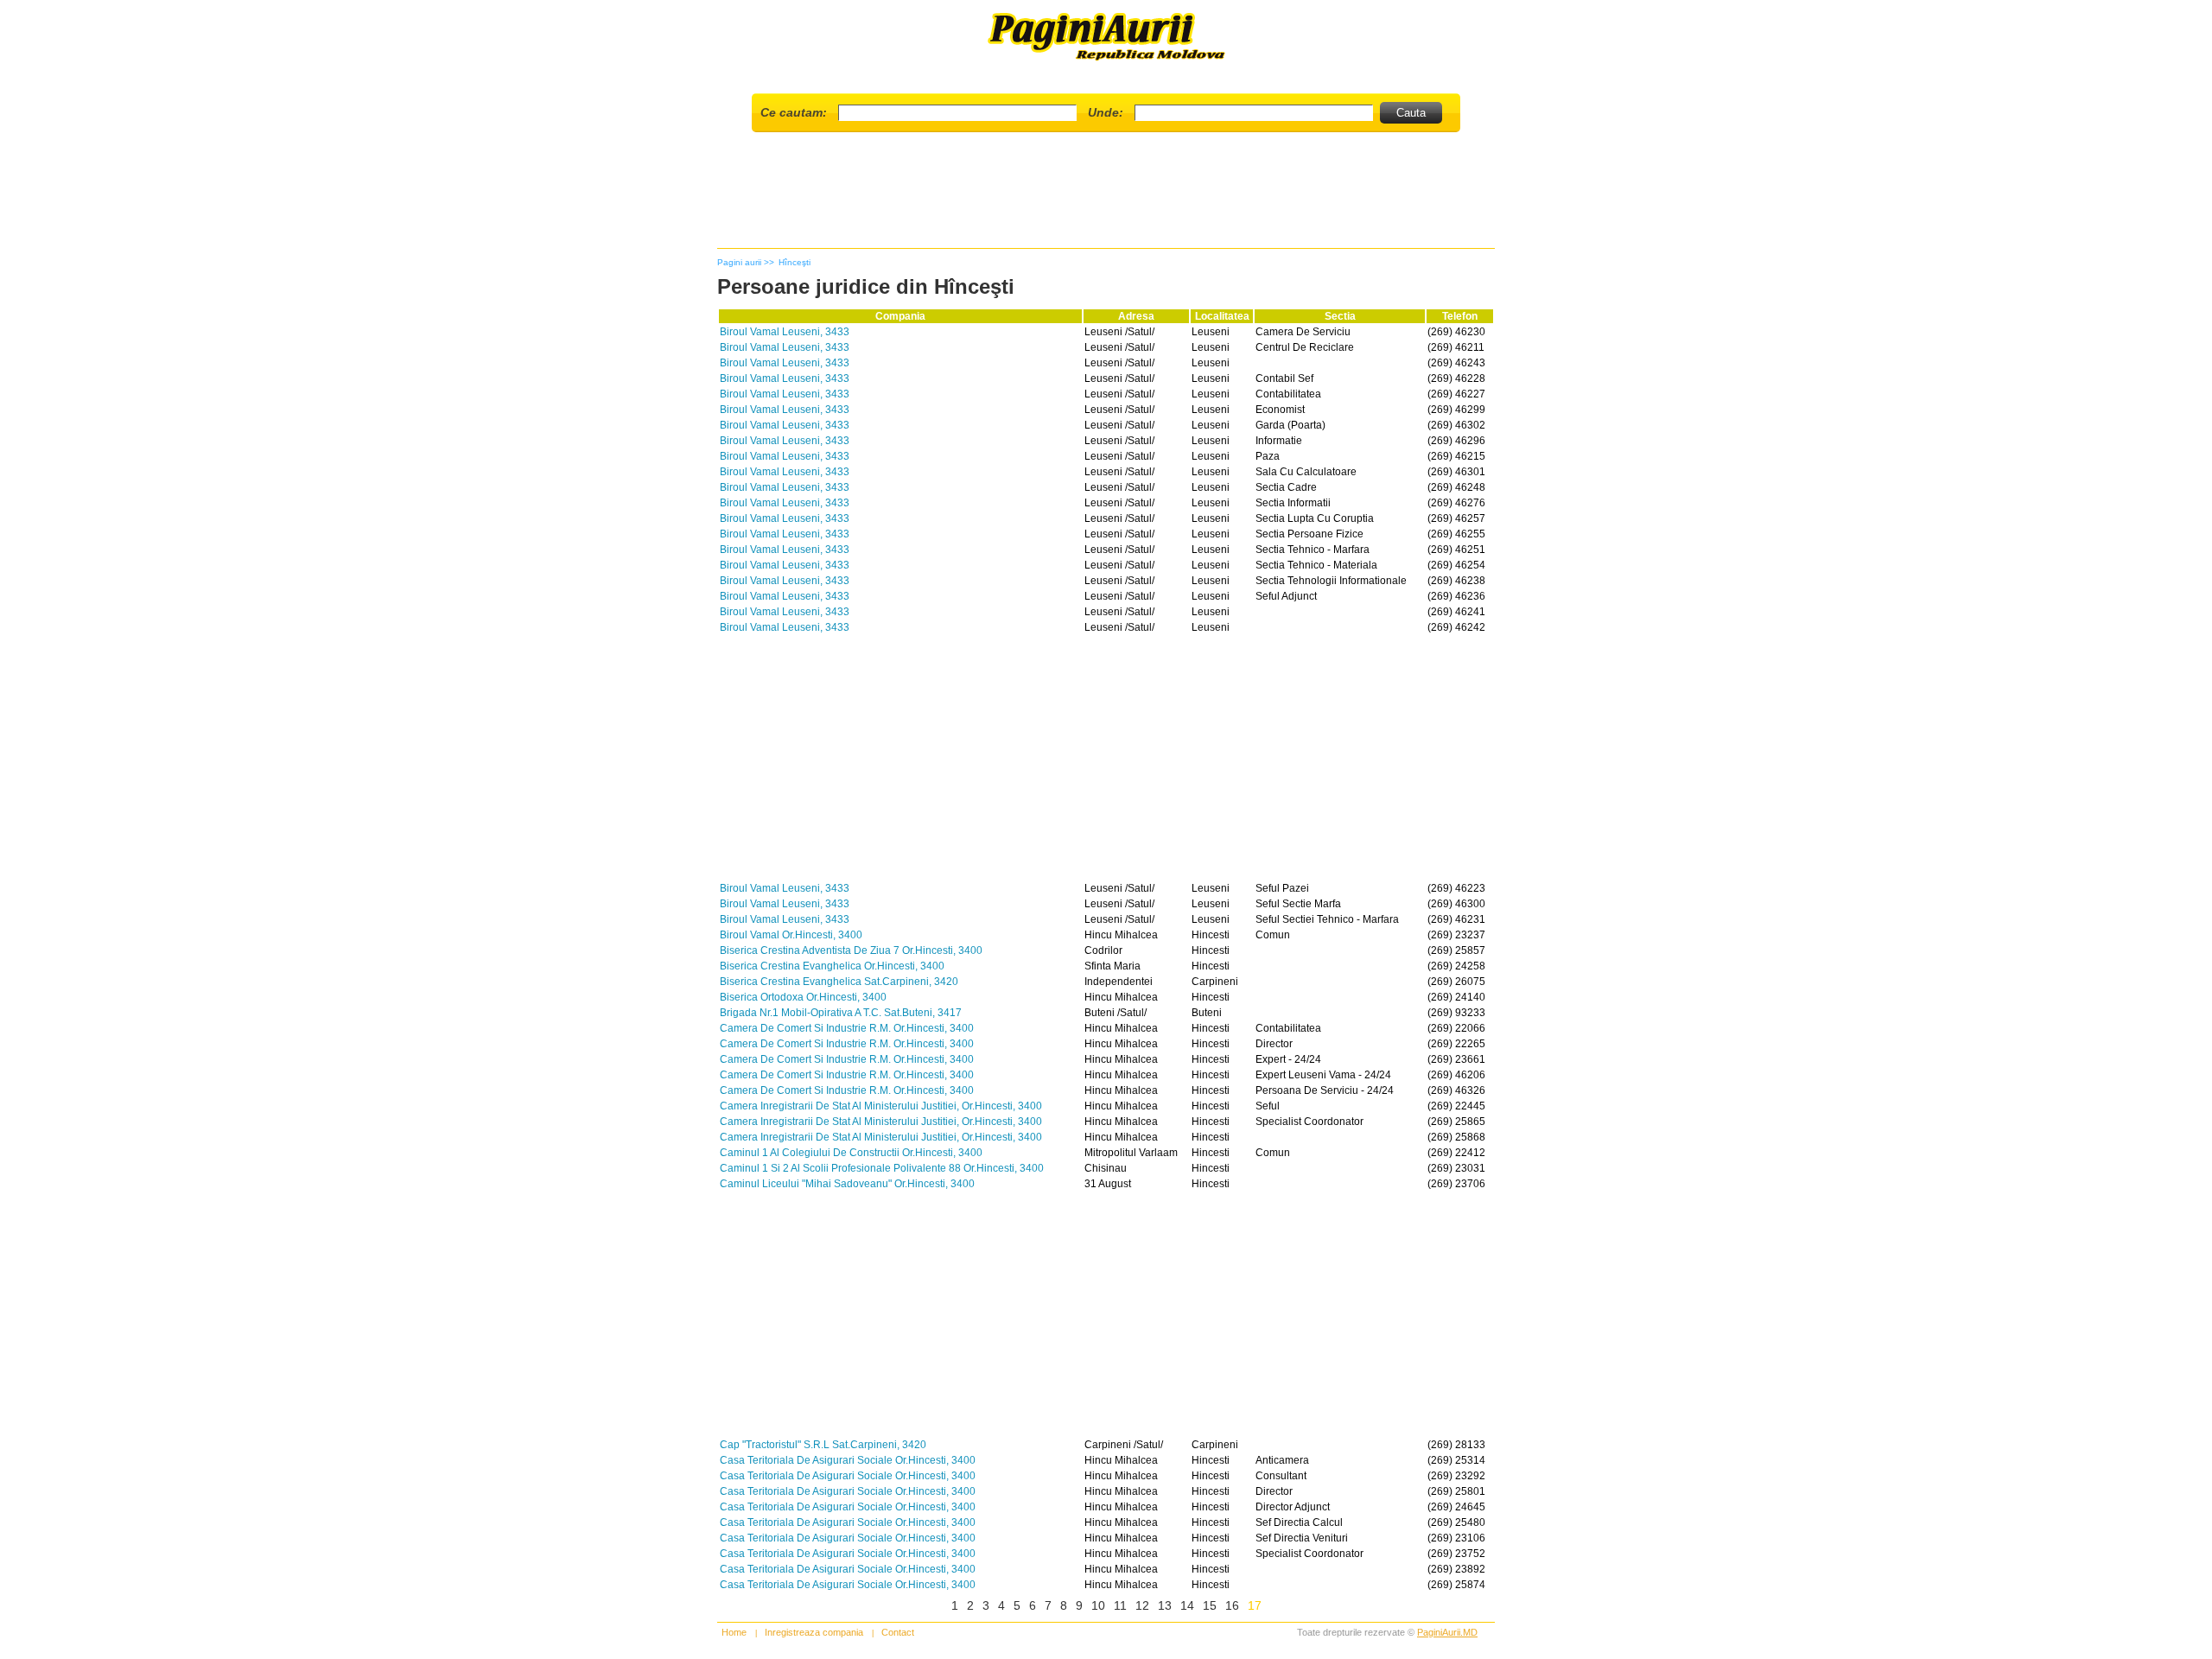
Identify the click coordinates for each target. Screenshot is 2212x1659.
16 (1232, 1605)
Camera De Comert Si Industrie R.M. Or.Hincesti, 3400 (847, 1028)
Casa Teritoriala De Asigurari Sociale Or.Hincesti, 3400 (848, 1460)
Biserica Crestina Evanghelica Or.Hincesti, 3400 (832, 966)
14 (1187, 1605)
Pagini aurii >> (746, 262)
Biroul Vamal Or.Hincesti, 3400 (791, 935)
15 (1210, 1605)
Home (734, 1632)
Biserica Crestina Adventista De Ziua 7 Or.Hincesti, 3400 (851, 950)
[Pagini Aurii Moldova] (1106, 59)
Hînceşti (795, 262)
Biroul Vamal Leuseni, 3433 (785, 332)
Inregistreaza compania (814, 1632)
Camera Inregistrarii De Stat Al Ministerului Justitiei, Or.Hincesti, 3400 (881, 1106)
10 (1098, 1605)
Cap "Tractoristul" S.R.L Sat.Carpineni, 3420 (823, 1445)
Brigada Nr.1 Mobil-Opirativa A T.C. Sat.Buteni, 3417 (841, 1013)
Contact (898, 1632)
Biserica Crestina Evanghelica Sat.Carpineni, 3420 (839, 982)
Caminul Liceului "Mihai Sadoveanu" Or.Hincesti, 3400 (847, 1184)
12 (1142, 1605)
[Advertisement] (1106, 197)
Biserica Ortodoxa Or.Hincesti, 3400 (803, 997)
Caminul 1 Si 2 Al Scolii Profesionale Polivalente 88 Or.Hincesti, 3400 (882, 1168)
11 (1120, 1605)
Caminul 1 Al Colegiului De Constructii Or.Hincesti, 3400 (851, 1153)
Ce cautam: (794, 112)
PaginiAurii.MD (1447, 1632)
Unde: (1106, 112)
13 (1165, 1605)
